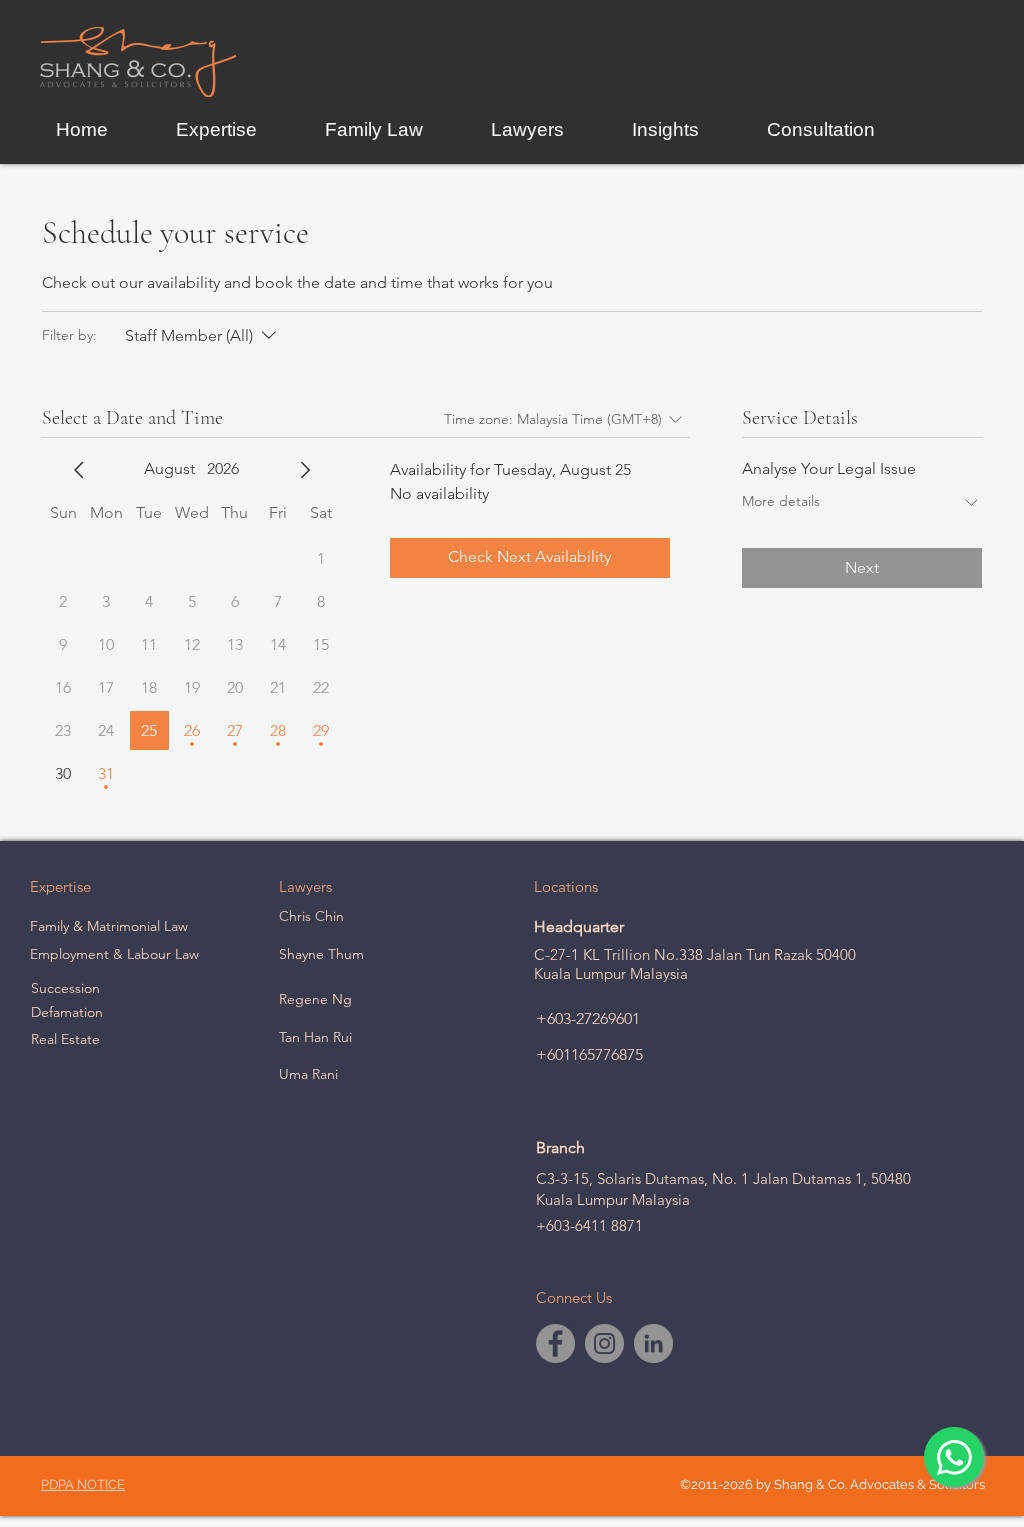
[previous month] (79, 470)
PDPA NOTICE (83, 1484)
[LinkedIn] (653, 1343)
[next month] (305, 470)
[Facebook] (555, 1343)
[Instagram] (604, 1343)
